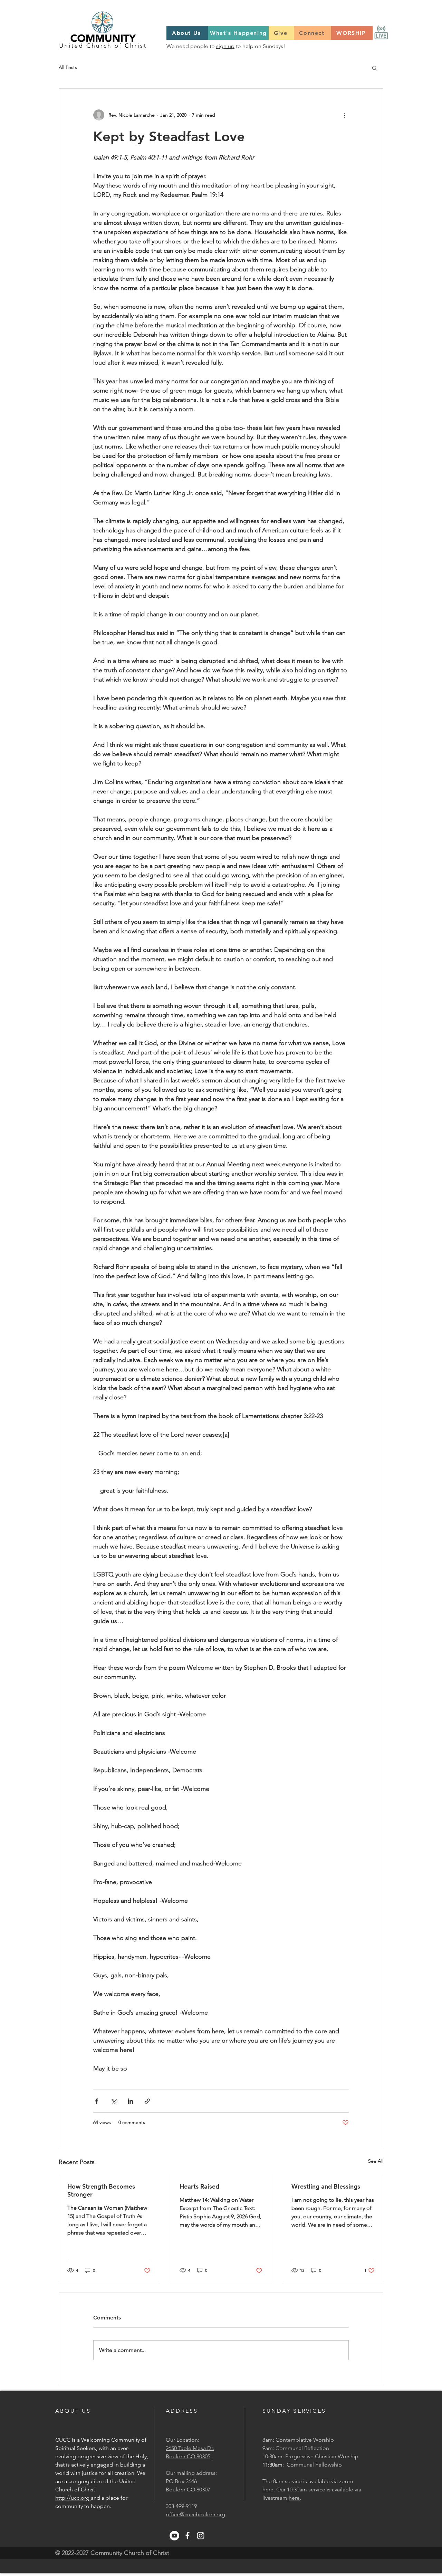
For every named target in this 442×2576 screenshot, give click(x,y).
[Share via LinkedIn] (130, 2101)
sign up (225, 46)
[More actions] (345, 115)
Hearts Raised (199, 2186)
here (268, 2490)
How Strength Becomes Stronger (101, 2190)
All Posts (68, 67)
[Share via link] (147, 2101)
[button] (374, 68)
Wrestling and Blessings (326, 2186)
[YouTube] (174, 2536)
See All (376, 2161)
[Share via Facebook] (97, 2101)
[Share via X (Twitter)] (113, 2101)
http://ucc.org (73, 2498)
